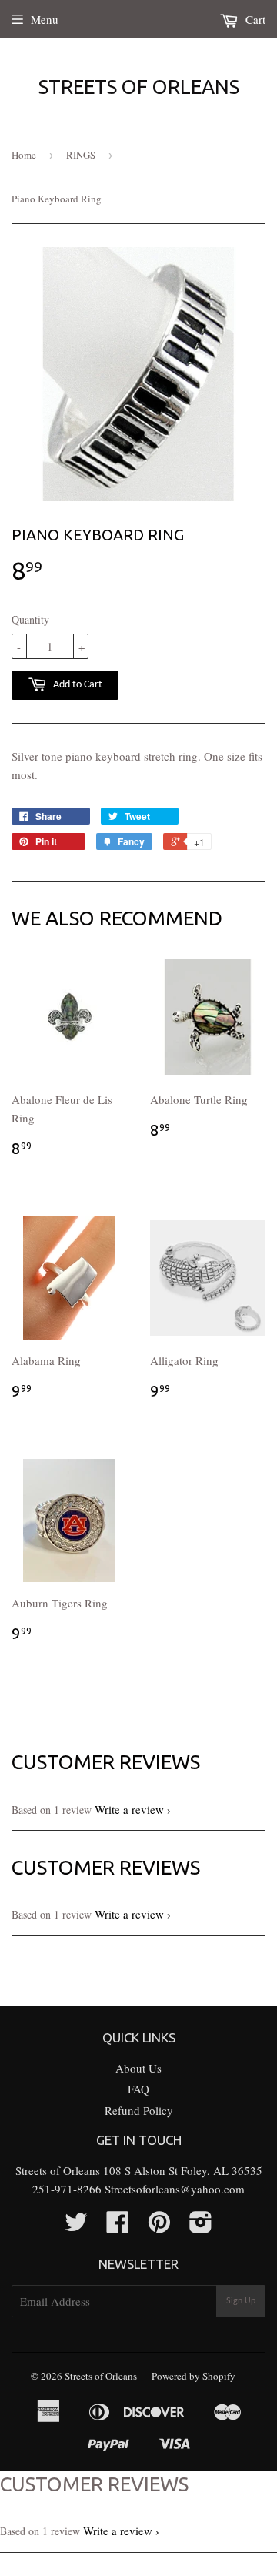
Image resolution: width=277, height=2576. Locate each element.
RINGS (81, 155)
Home (24, 155)
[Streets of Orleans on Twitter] (76, 2226)
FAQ (138, 2089)
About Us (138, 2068)
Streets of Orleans (139, 87)
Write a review (129, 1809)
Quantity (30, 619)
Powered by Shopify (194, 2376)
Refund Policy (139, 2110)
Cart (254, 19)
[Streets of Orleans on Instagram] (201, 2226)
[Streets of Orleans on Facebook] (118, 2226)
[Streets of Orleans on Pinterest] (159, 2226)
